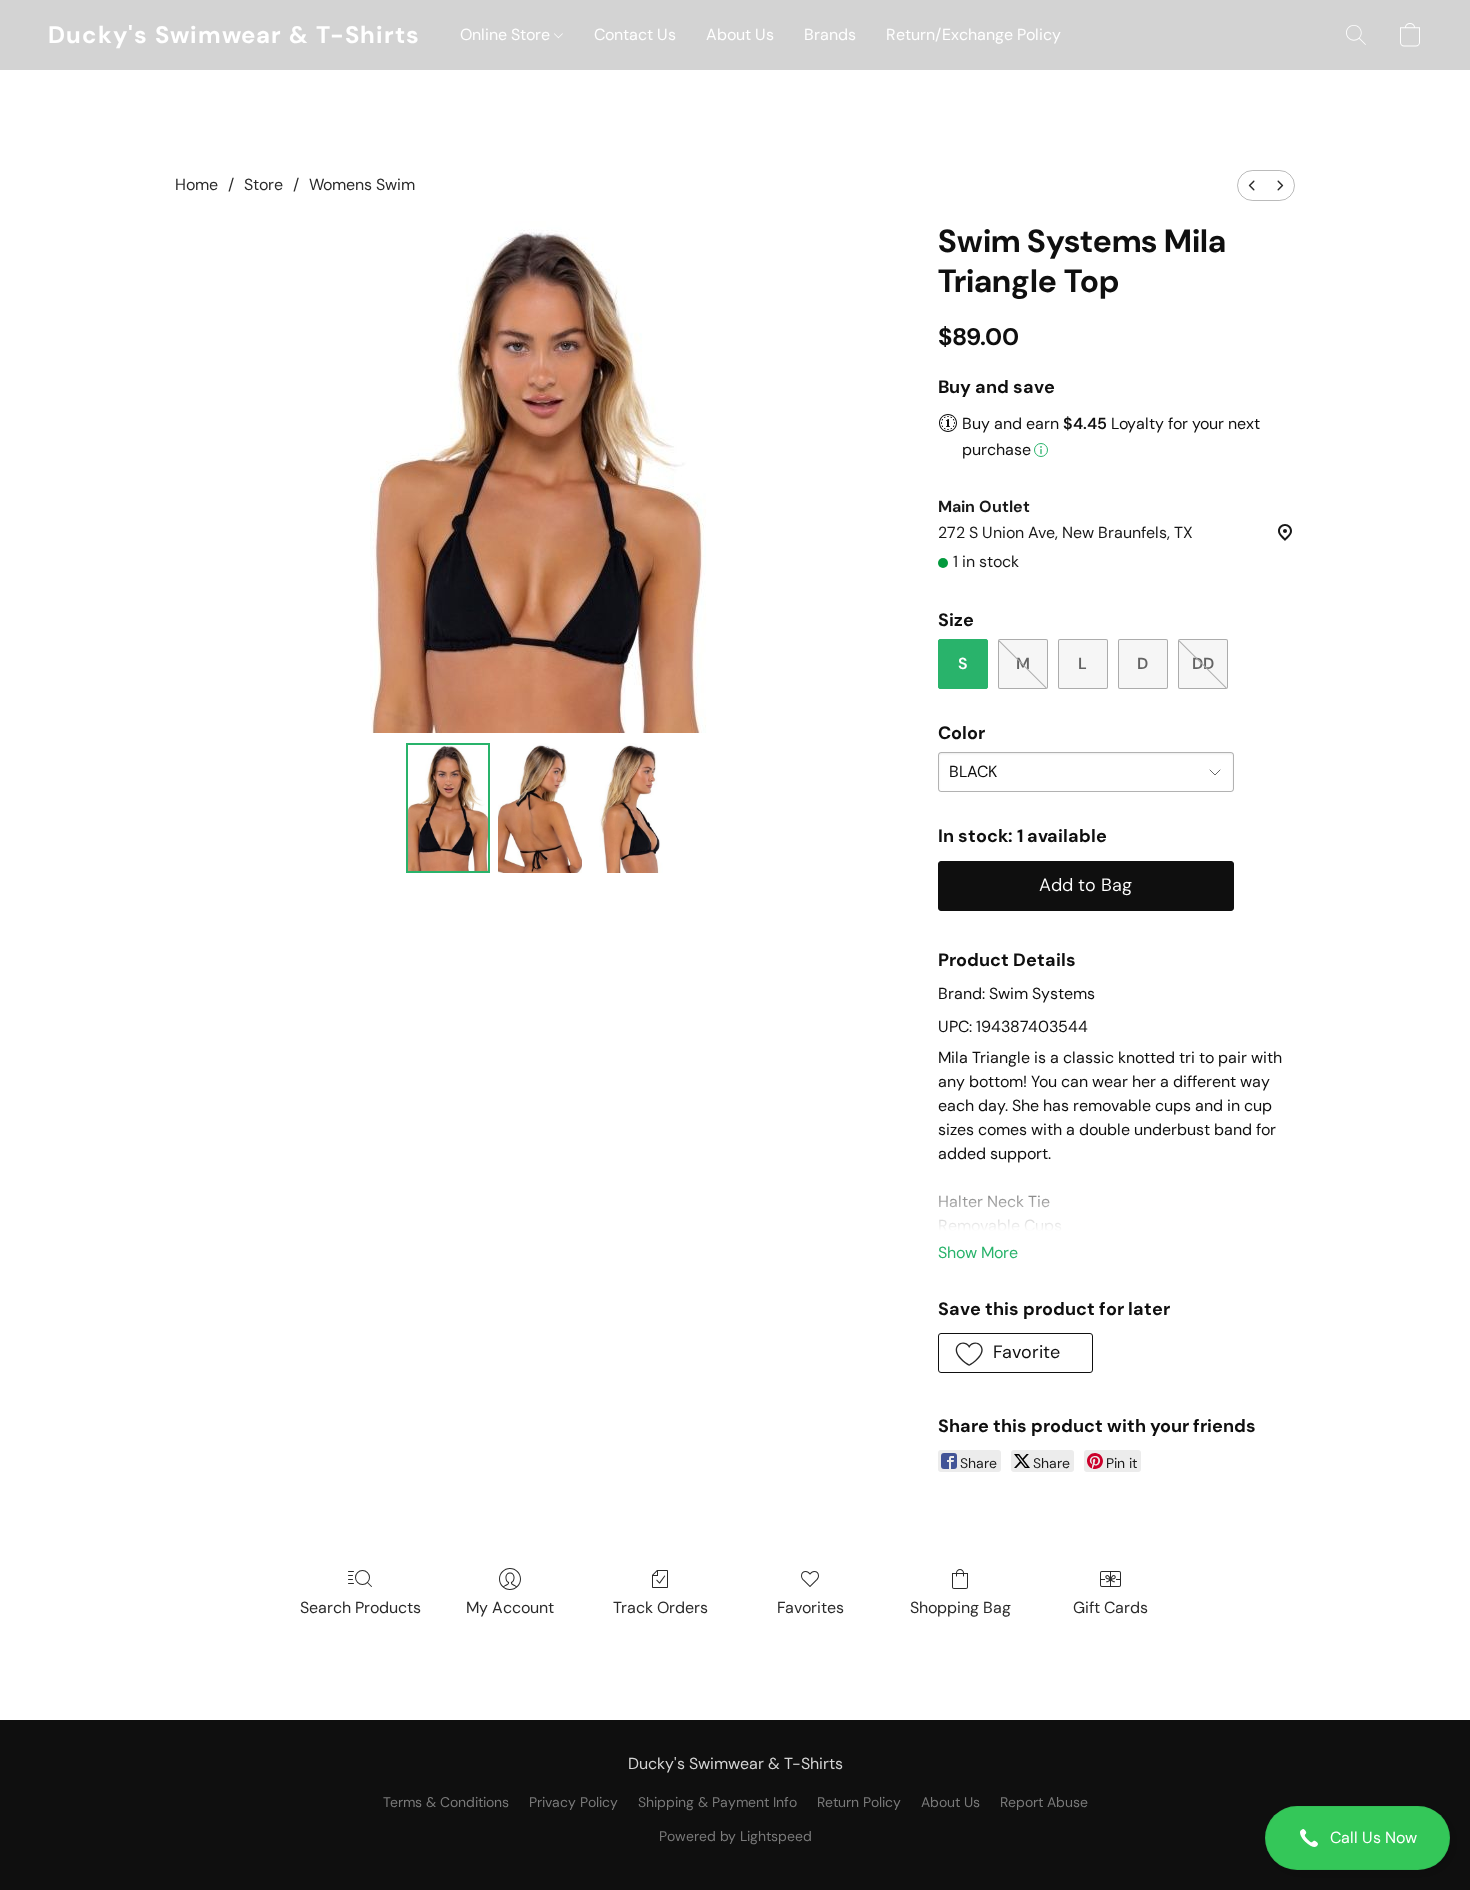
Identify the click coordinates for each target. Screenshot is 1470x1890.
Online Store (507, 34)
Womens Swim (362, 184)
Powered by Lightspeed (735, 1836)
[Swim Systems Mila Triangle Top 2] (632, 808)
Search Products (360, 1607)
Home (196, 184)
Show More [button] (978, 1252)
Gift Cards (1110, 1607)
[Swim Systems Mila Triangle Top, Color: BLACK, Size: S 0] (448, 808)
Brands (830, 34)
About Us (740, 34)
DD (1203, 663)
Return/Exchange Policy (973, 34)
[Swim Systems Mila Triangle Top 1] (540, 808)
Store (263, 184)
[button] (1357, 1838)
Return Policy (859, 1802)
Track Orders (660, 1607)
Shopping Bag (960, 1607)
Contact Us (635, 34)
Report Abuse (1044, 1802)
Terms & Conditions (446, 1802)
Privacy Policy (573, 1802)
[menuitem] (1252, 185)
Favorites (810, 1607)
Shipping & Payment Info (717, 1802)
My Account (510, 1607)
